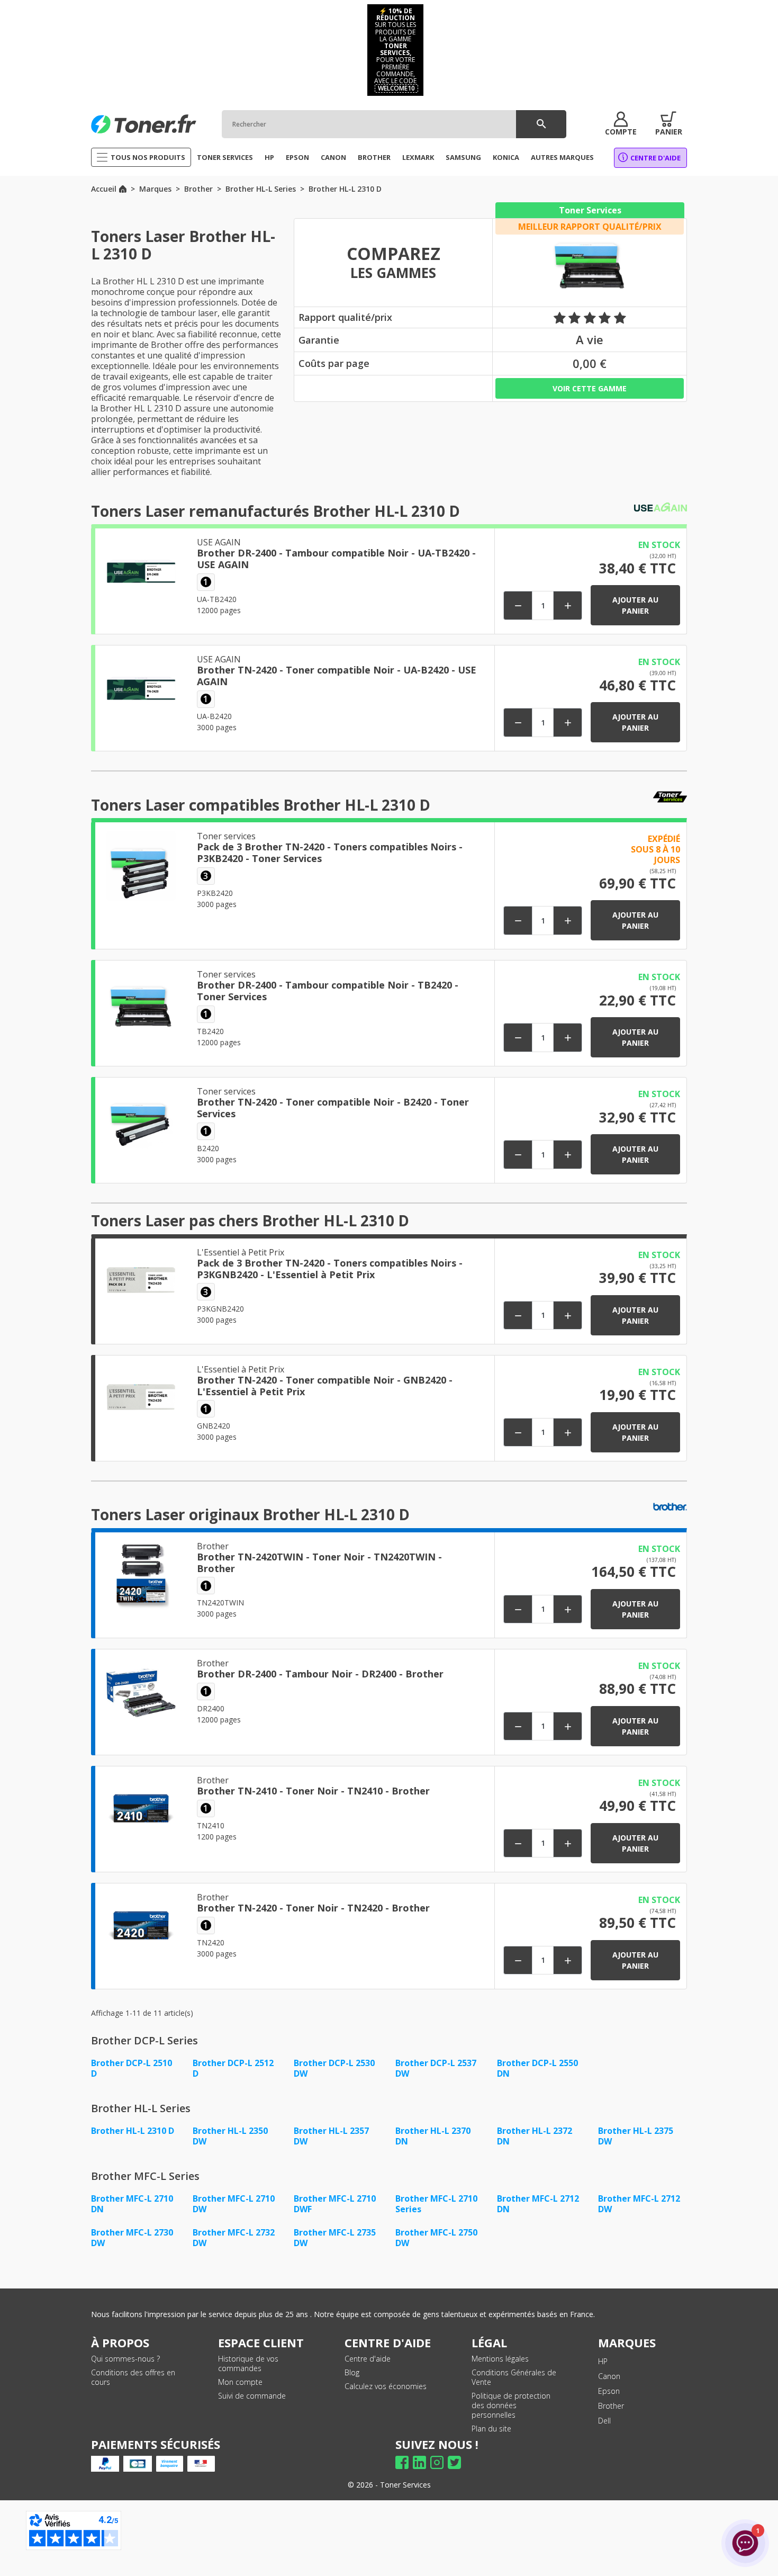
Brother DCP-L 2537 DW (436, 2068)
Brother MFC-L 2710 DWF (335, 2204)
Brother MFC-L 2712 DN (538, 2204)
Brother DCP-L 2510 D (132, 2068)
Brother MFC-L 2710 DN (132, 2204)
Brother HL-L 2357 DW (331, 2136)
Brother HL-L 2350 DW (230, 2136)
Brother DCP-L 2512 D (233, 2068)
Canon (609, 2376)
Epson (609, 2391)
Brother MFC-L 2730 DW (132, 2238)
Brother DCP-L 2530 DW (334, 2068)
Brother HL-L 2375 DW (636, 2136)
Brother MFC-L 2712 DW (639, 2204)
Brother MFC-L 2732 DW (234, 2238)
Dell (604, 2421)
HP (603, 2361)
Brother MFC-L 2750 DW (436, 2238)
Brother (611, 2406)
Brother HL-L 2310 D (133, 2131)
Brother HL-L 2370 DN (433, 2136)
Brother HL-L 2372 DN (535, 2136)
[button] (621, 124)
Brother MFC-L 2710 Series (436, 2204)
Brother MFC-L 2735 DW (335, 2238)
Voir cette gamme (590, 388)
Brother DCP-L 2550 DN (537, 2068)
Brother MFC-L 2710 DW (234, 2204)
